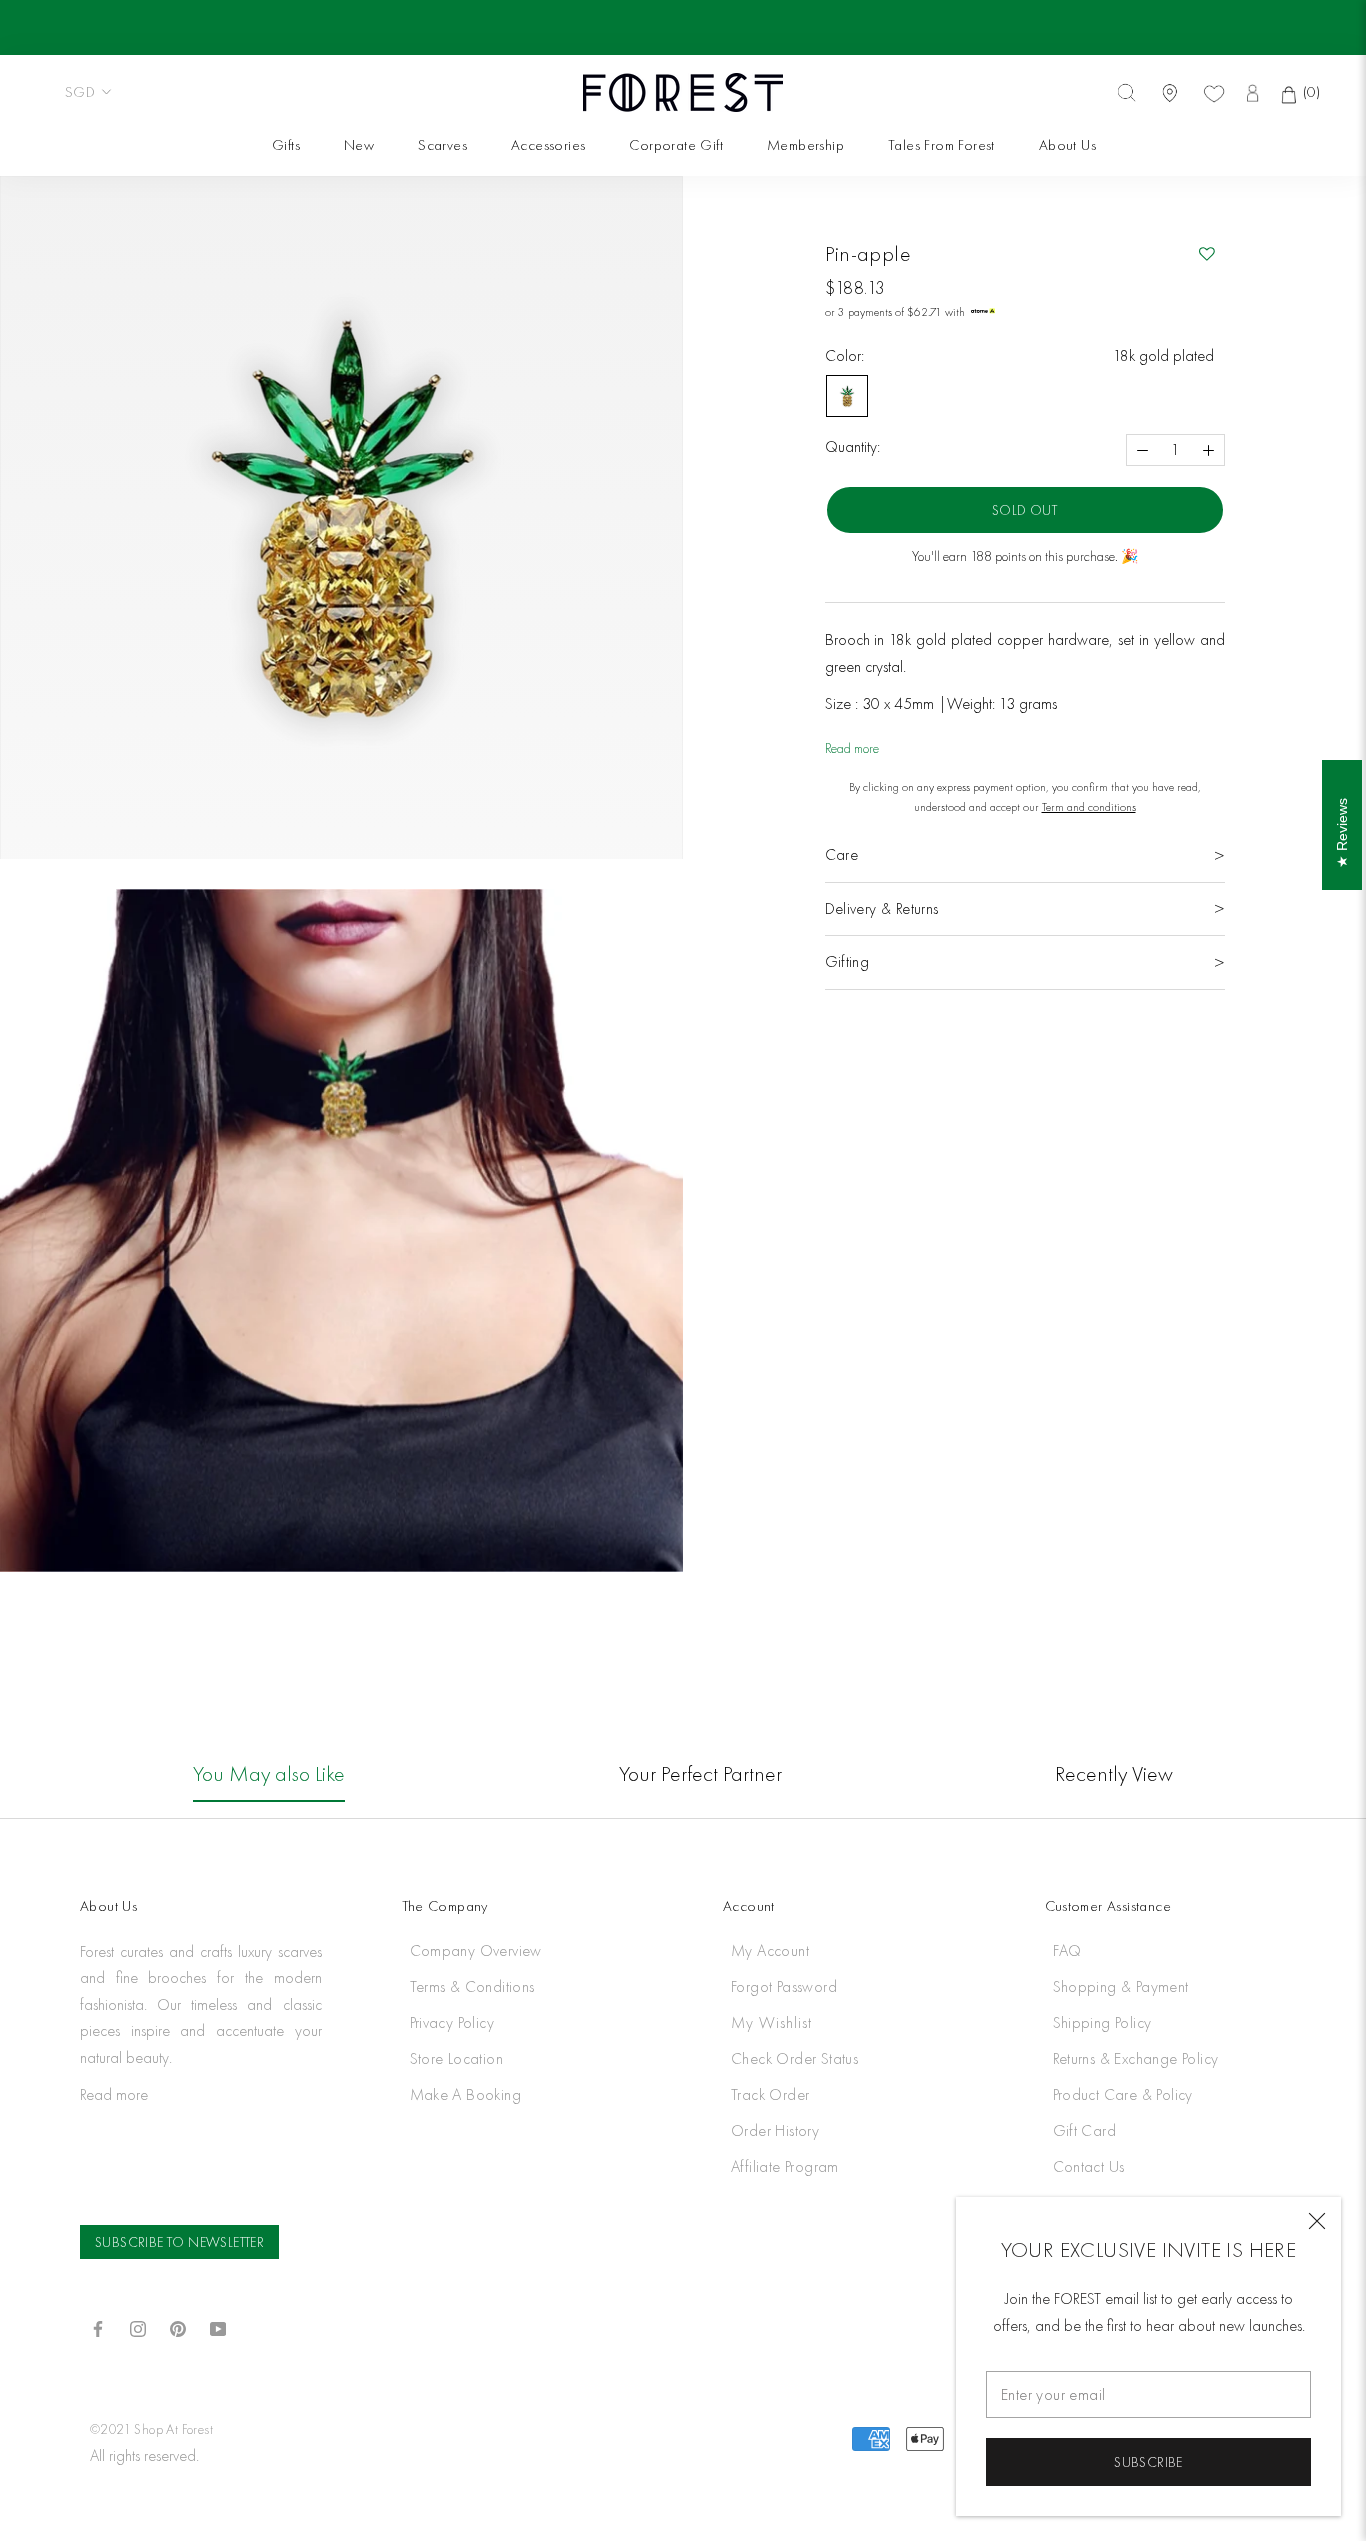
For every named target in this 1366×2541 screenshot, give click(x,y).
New (359, 145)
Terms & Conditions (472, 1986)
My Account (770, 1950)
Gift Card (1085, 2130)
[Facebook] (98, 2327)
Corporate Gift (675, 145)
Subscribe (1148, 2462)
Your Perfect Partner (700, 1773)
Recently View (1114, 1773)
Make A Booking (466, 2094)
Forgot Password (784, 1986)
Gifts (286, 145)
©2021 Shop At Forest (151, 2429)
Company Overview (476, 1950)
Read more (852, 748)
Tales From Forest (940, 145)
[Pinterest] (178, 2327)
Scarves (442, 145)
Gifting (847, 961)
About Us (1067, 145)
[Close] (1317, 2221)
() (1309, 92)
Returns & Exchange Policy (1136, 2058)
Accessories (548, 145)
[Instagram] (138, 2327)
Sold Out (1024, 510)
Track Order (770, 2094)
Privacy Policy (452, 2022)
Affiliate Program (785, 2166)
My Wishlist (771, 2022)
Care (842, 854)
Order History (775, 2130)
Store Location (457, 2058)
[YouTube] (218, 2327)
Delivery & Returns (882, 908)
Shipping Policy (1102, 2022)
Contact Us (1089, 2166)
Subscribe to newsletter (179, 2242)
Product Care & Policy (1123, 2094)
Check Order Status (794, 2058)
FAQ (1067, 1950)
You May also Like (269, 1773)
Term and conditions (1089, 807)
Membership (805, 145)
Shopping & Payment (1121, 1986)
